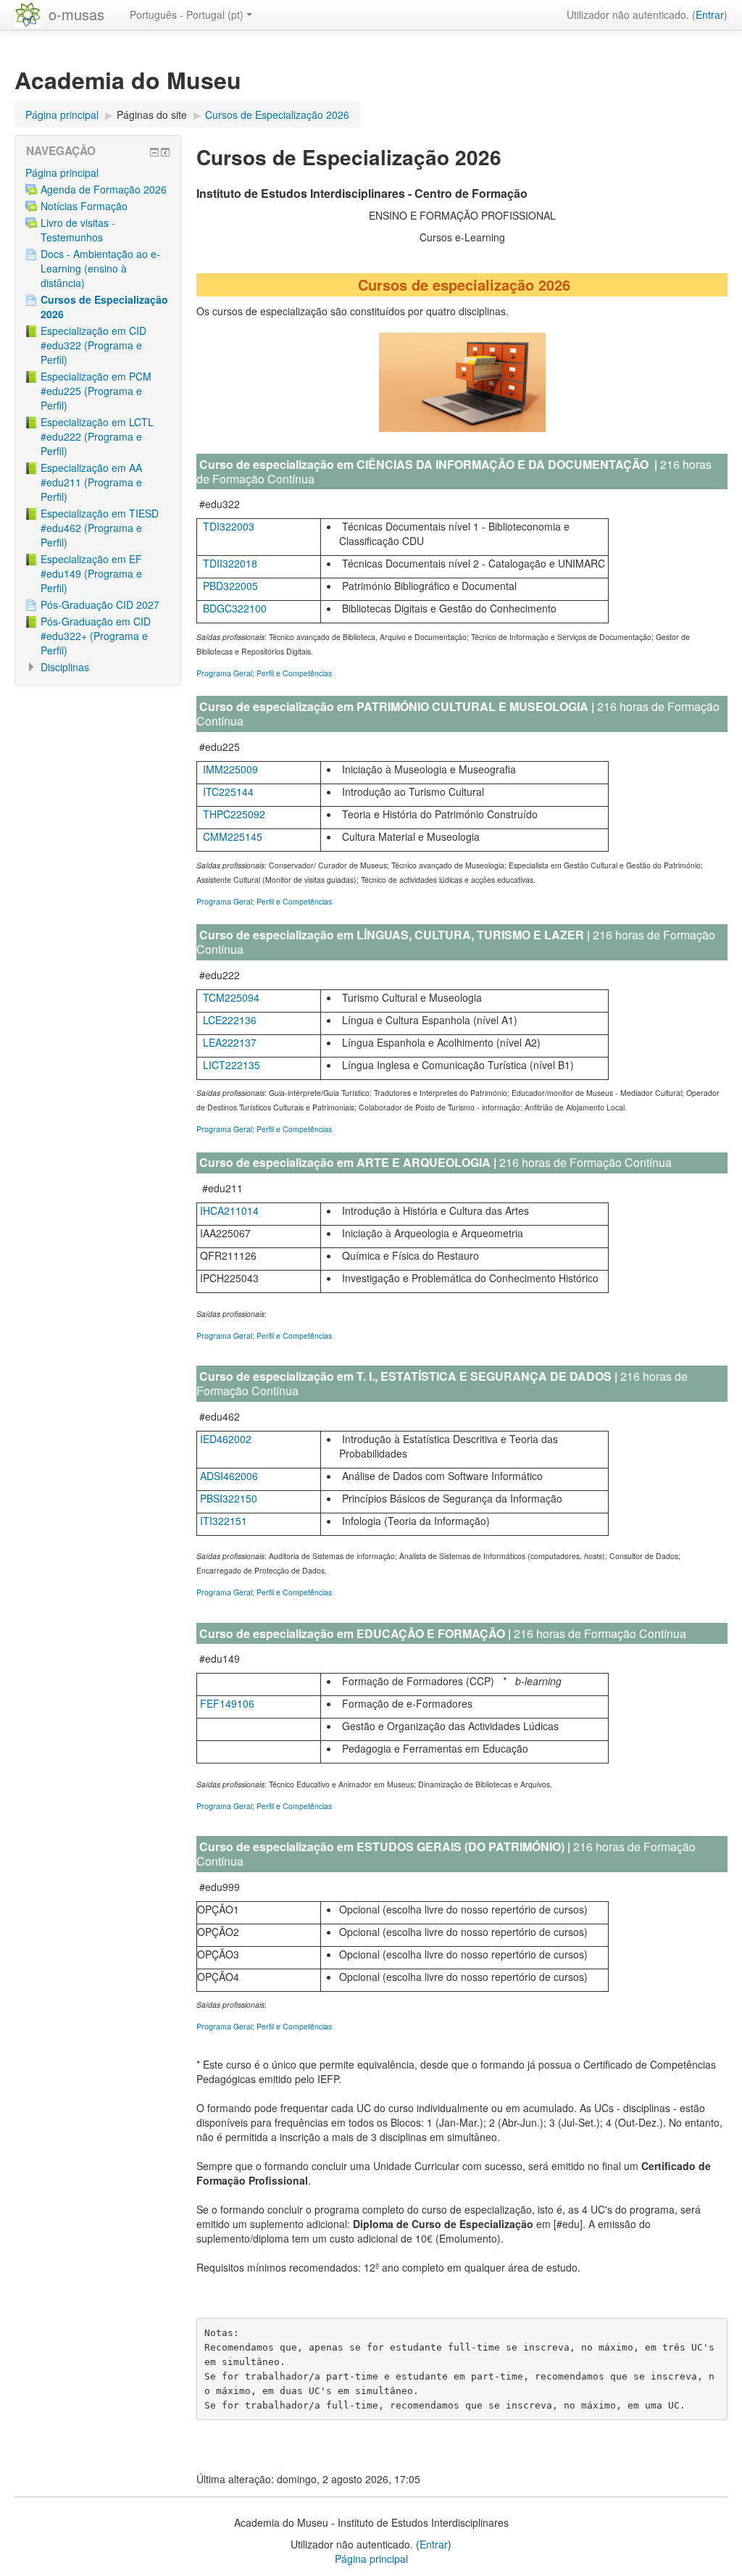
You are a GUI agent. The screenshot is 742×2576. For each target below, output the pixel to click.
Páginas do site (152, 115)
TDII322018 (230, 563)
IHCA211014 (229, 1210)
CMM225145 (233, 836)
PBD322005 (230, 586)
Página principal (62, 173)
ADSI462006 (229, 1476)
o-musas (76, 14)
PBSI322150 (229, 1498)
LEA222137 (230, 1042)
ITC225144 (228, 792)
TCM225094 (231, 997)
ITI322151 (222, 1521)
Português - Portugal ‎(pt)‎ (187, 14)
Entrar (710, 14)
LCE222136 (230, 1020)
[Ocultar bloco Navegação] (154, 152)
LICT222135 (232, 1065)
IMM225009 (230, 769)
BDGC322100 (235, 608)
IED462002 (226, 1439)
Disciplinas (65, 667)
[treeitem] (98, 173)
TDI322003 (229, 526)
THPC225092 (234, 814)
